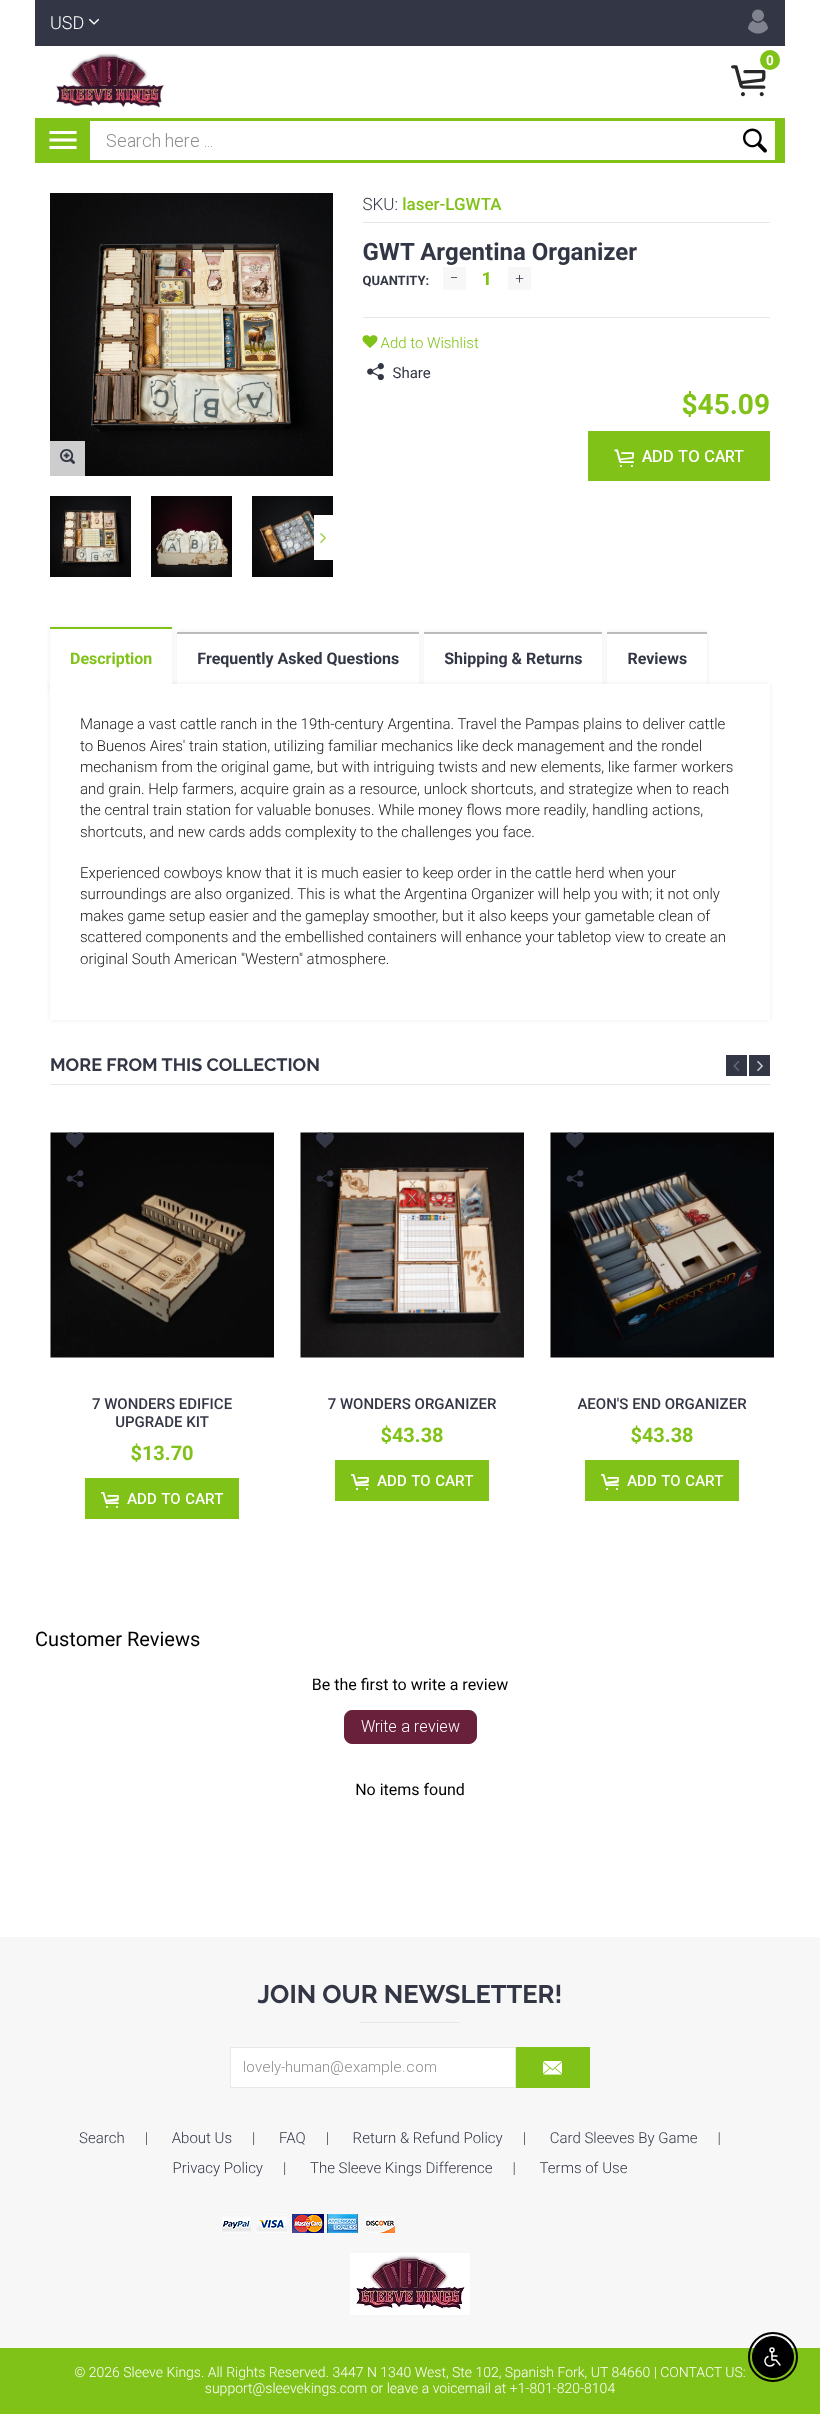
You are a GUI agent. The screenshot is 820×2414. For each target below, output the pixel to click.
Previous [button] (736, 1065)
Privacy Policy (218, 2168)
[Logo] (109, 82)
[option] (90, 536)
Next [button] (323, 537)
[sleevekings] (410, 2283)
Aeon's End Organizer (661, 1404)
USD (67, 23)
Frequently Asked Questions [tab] (298, 658)
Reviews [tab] (657, 658)
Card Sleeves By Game (624, 2138)
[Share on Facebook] (451, 373)
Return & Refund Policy (428, 2138)
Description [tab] (111, 658)
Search (102, 2138)
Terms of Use (584, 2168)
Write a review (410, 1726)
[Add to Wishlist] (75, 1143)
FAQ (292, 2138)
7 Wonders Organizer (412, 1404)
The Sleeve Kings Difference (401, 2168)
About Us (202, 2138)
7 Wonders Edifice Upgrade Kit (162, 1413)
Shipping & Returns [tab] (513, 658)
